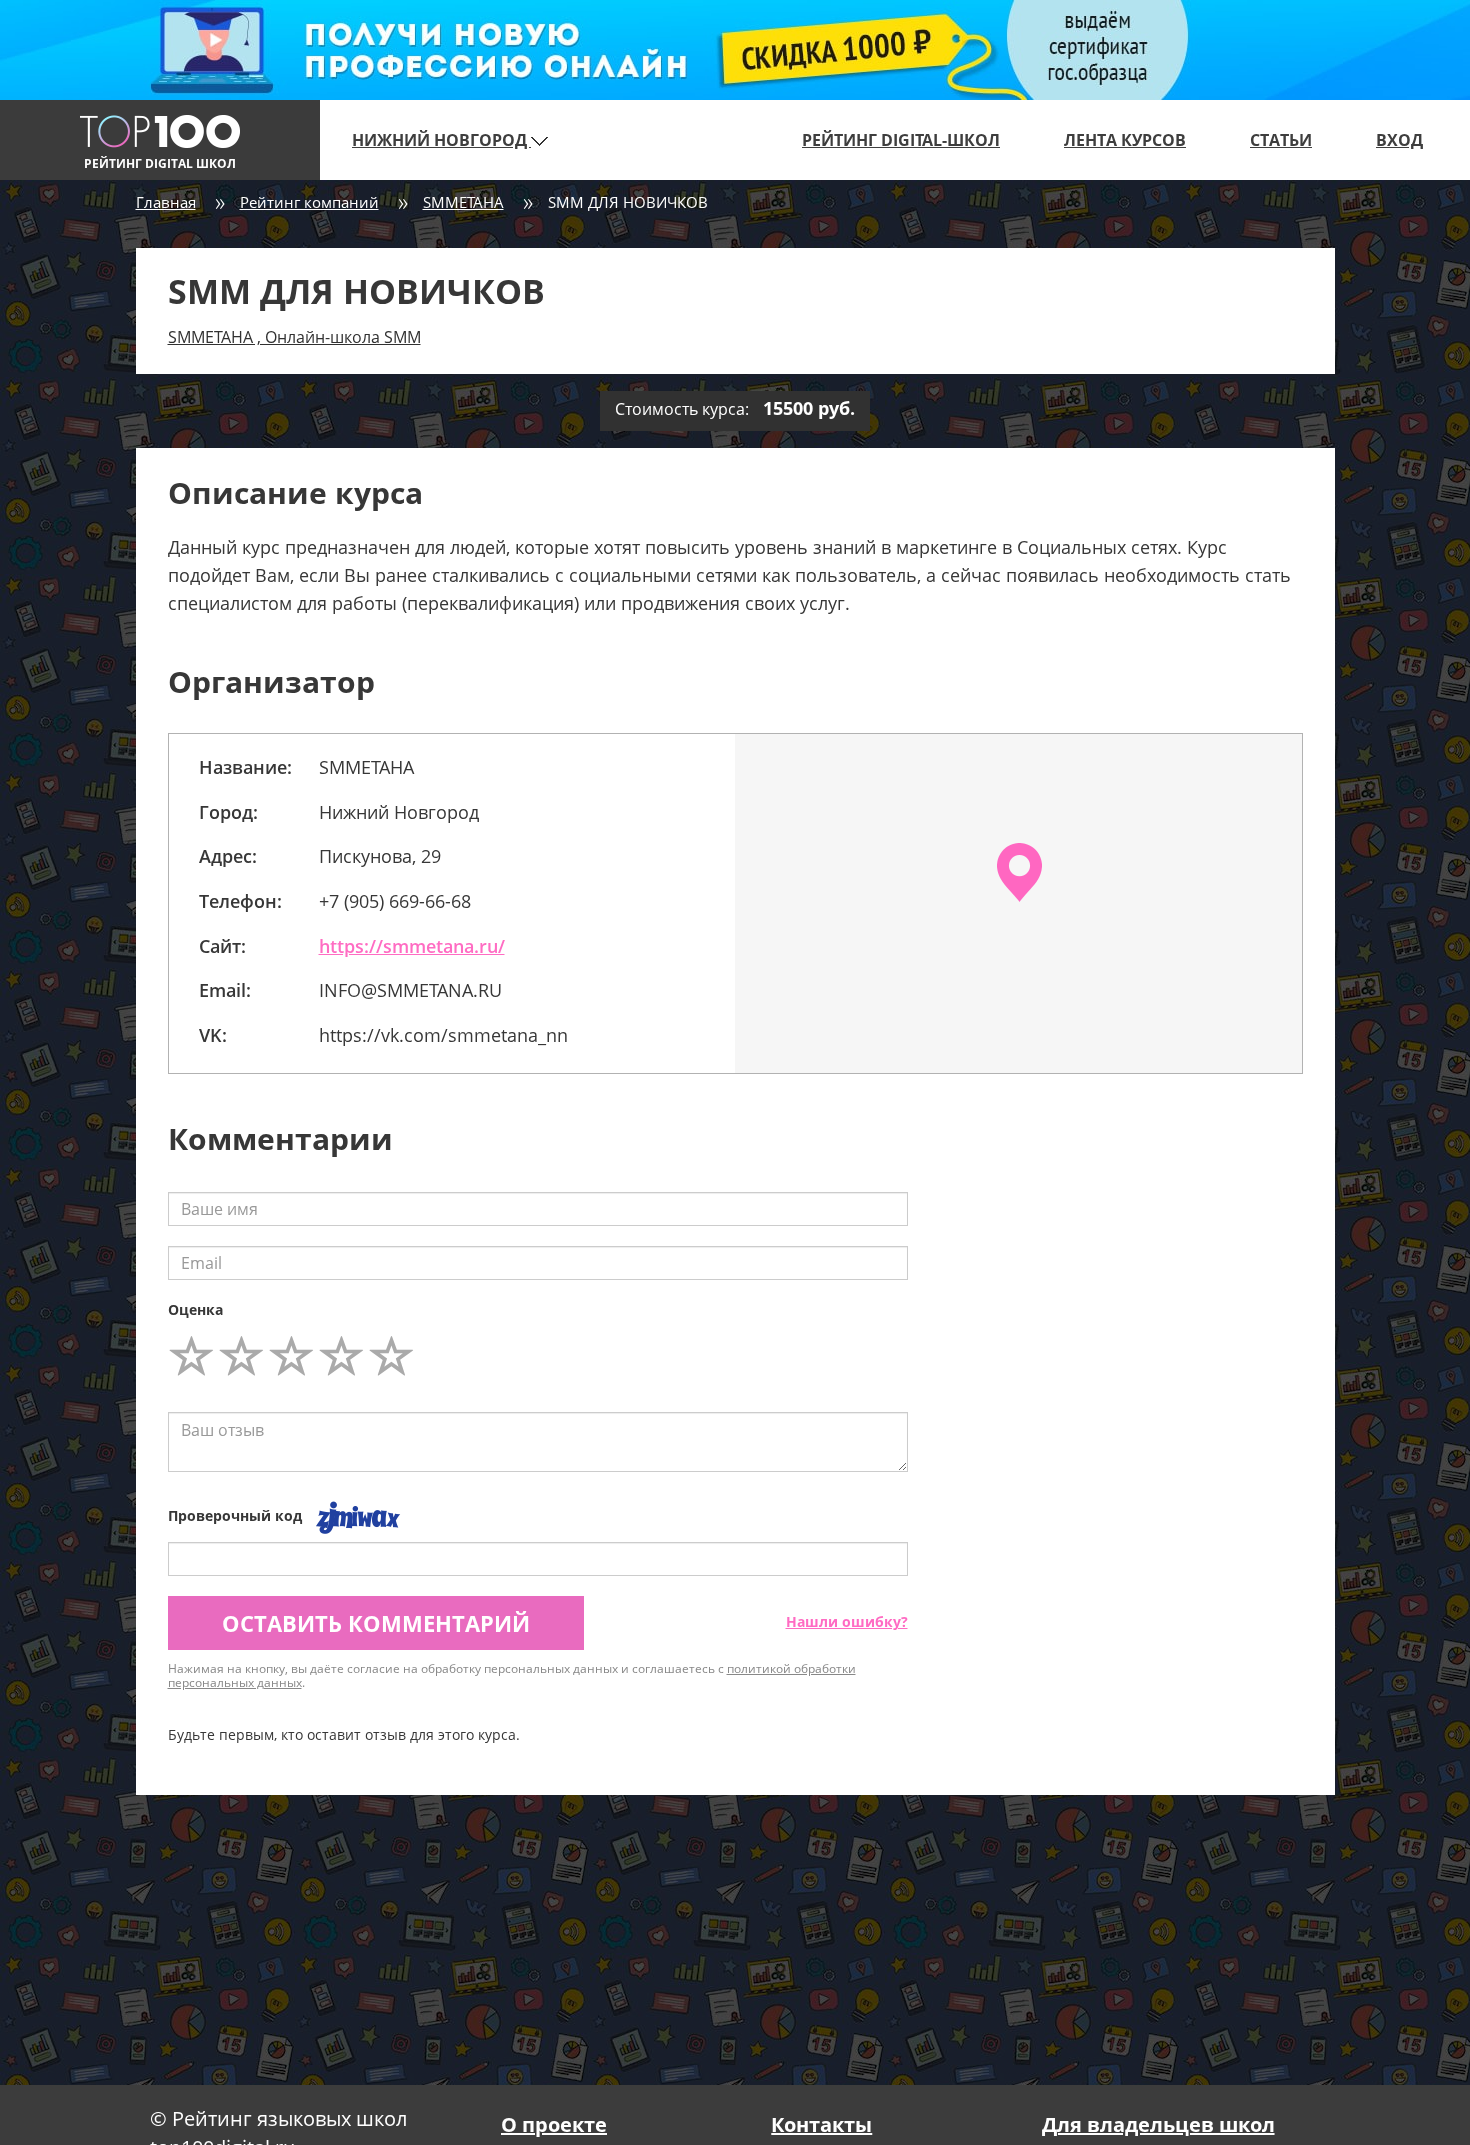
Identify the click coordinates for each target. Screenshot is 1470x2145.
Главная (166, 202)
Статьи (1281, 140)
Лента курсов (1125, 140)
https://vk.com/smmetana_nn (443, 1035)
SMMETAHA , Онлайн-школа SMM (294, 337)
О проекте (554, 2124)
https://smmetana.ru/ (412, 946)
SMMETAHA (463, 202)
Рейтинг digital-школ (901, 140)
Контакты (821, 2124)
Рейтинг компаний (309, 202)
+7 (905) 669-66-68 (395, 901)
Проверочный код (235, 1515)
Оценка (195, 1309)
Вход (1399, 140)
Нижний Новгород (441, 140)
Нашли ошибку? (847, 1621)
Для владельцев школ (1158, 2124)
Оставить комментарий (376, 1623)
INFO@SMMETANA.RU (410, 990)
